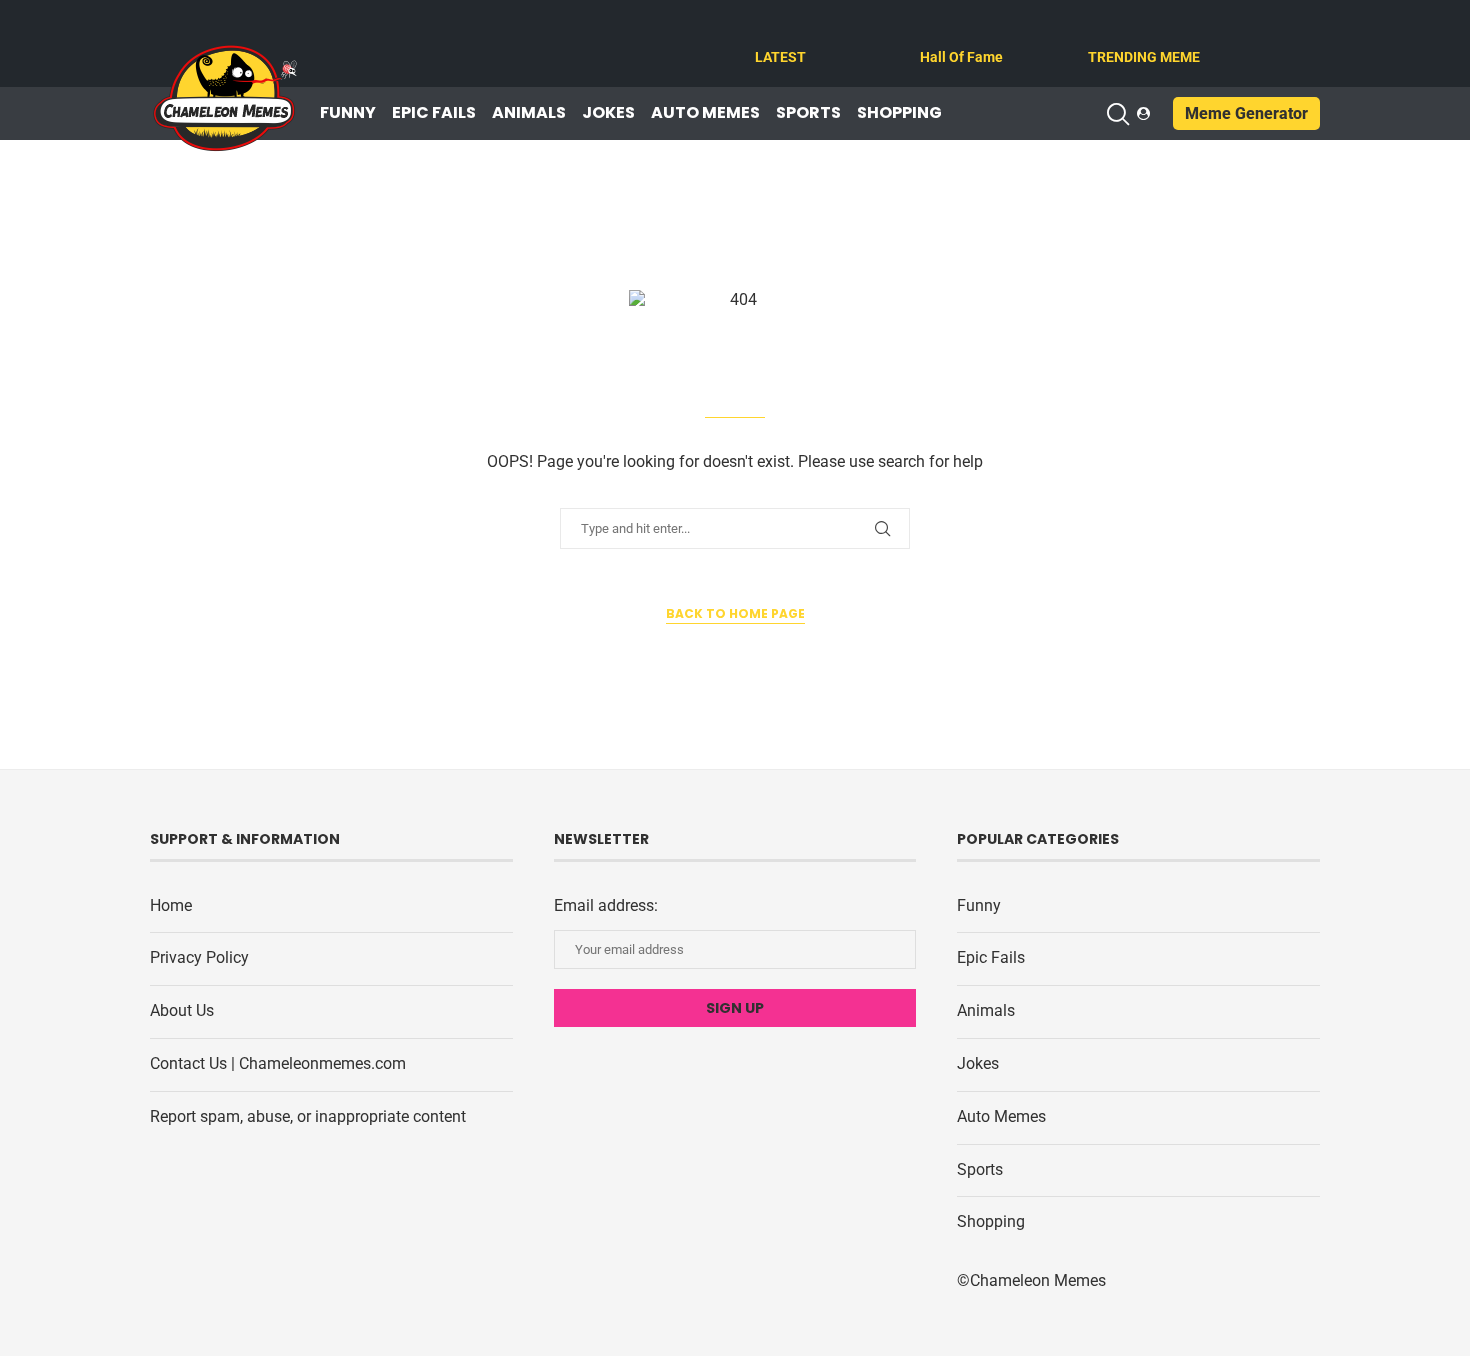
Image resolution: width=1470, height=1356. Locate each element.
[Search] (1117, 114)
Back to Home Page (735, 613)
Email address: (606, 905)
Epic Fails (434, 113)
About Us (182, 1010)
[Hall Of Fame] (932, 32)
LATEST (780, 57)
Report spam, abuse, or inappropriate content (308, 1116)
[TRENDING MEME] (1100, 32)
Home (171, 905)
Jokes (608, 113)
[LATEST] (767, 32)
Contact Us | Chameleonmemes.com (278, 1063)
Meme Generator (1246, 113)
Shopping (899, 113)
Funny (348, 113)
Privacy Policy (199, 957)
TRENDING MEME (1144, 57)
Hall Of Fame (961, 57)
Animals (529, 113)
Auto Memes (705, 113)
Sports (808, 113)
